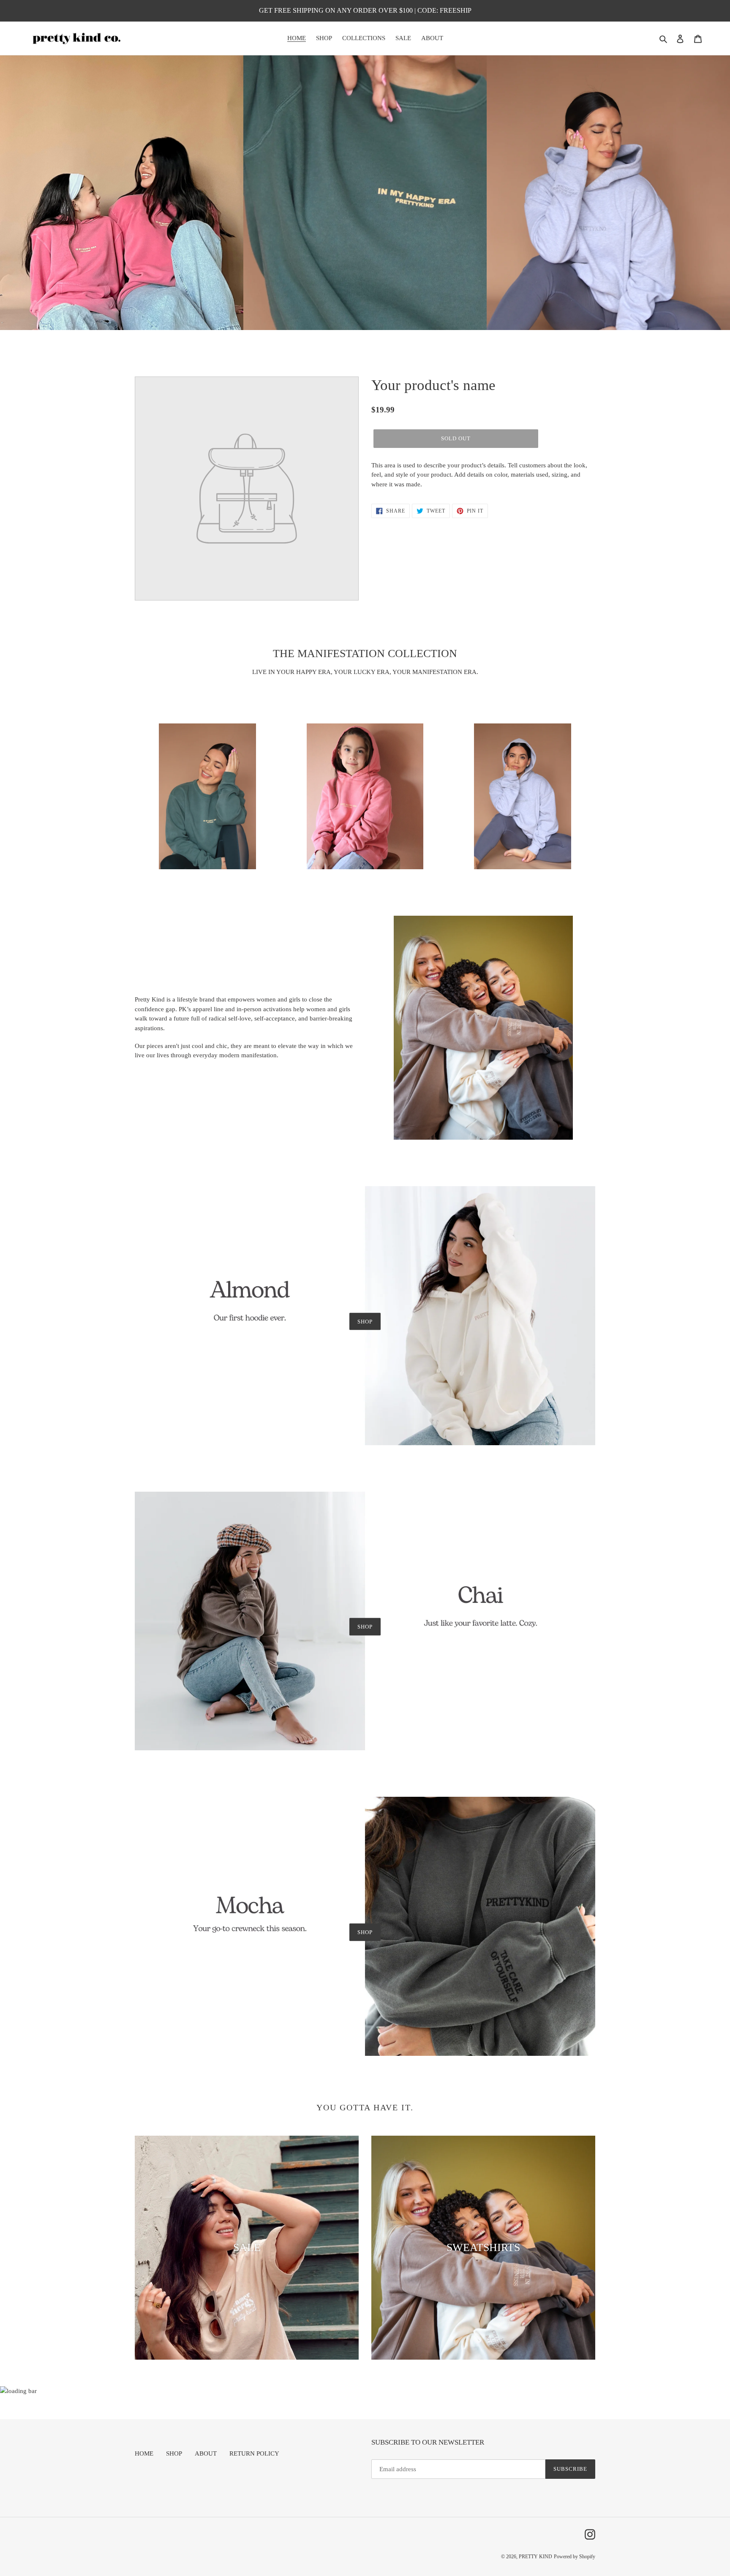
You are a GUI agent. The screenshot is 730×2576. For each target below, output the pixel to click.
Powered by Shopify (575, 2557)
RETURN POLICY (254, 2453)
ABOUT (206, 2453)
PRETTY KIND (535, 2557)
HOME (144, 2453)
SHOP (365, 1321)
